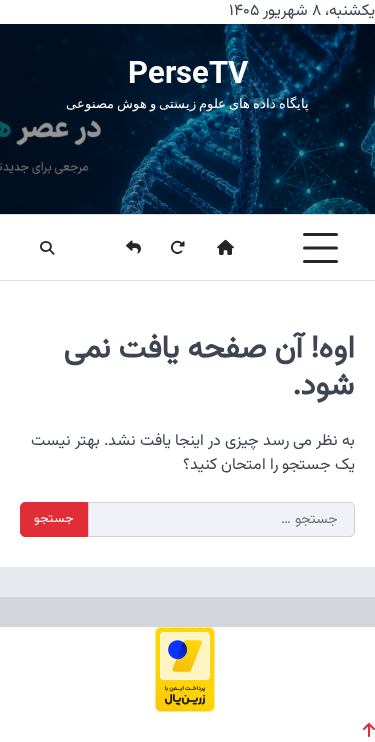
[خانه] (213, 248)
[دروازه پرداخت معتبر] (185, 706)
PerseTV (188, 72)
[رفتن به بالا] (369, 730)
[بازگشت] (121, 248)
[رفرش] (165, 248)
